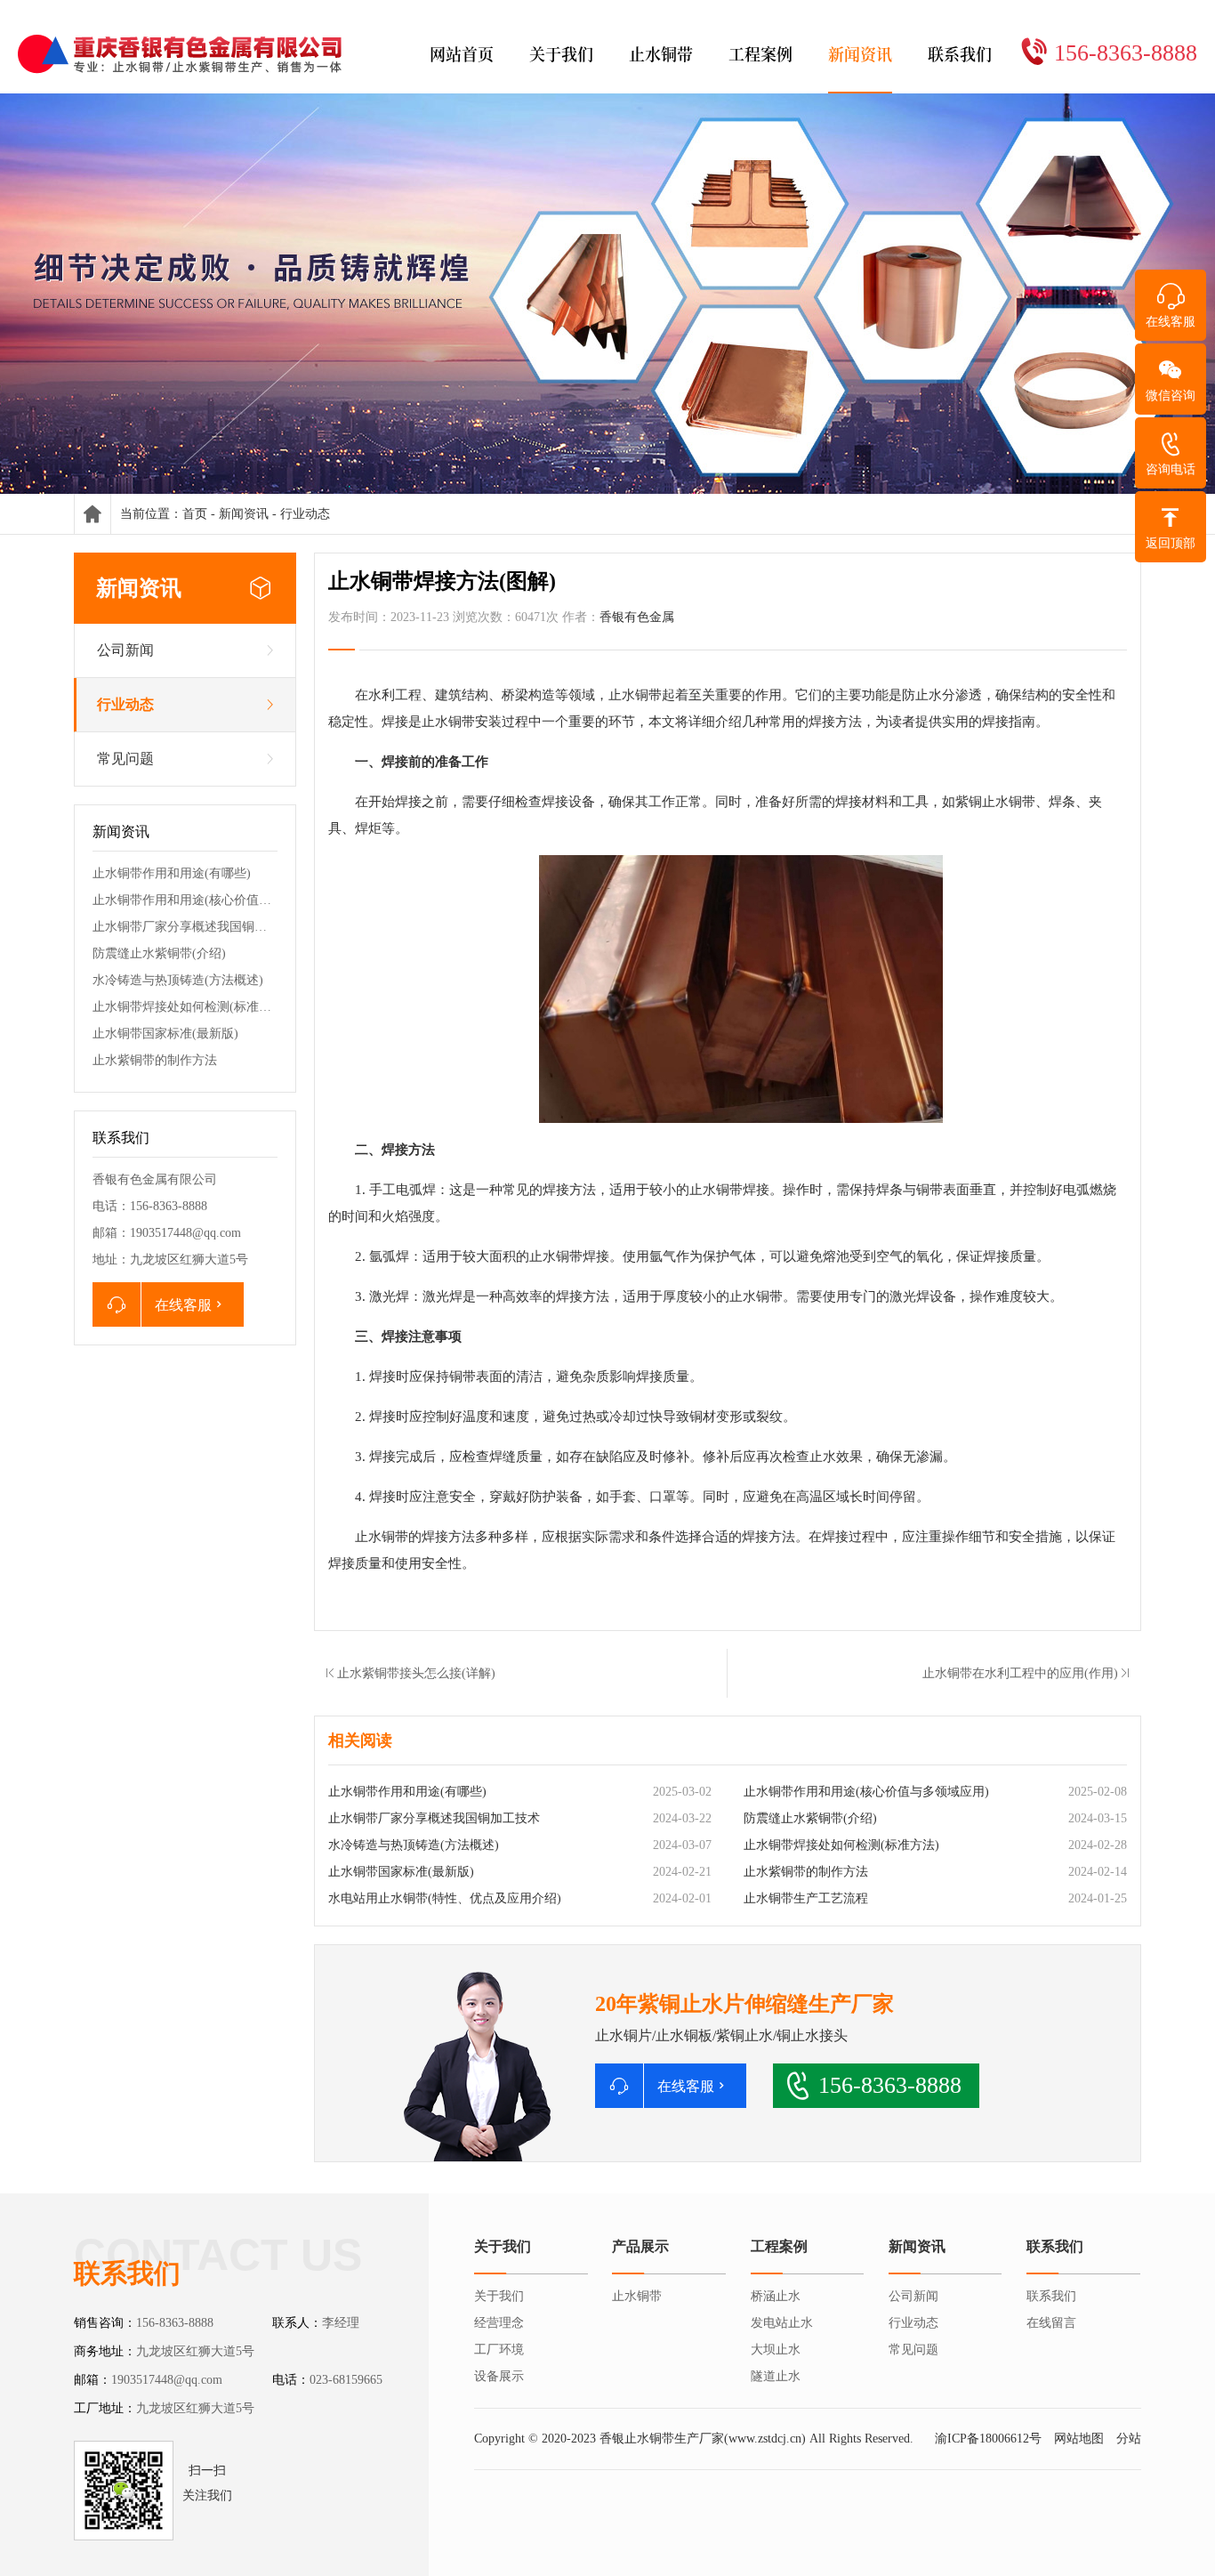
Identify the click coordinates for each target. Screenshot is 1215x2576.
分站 (1129, 2439)
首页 (195, 514)
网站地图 (1079, 2439)
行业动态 (305, 514)
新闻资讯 (244, 514)
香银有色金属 (637, 617)
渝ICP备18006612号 (988, 2439)
